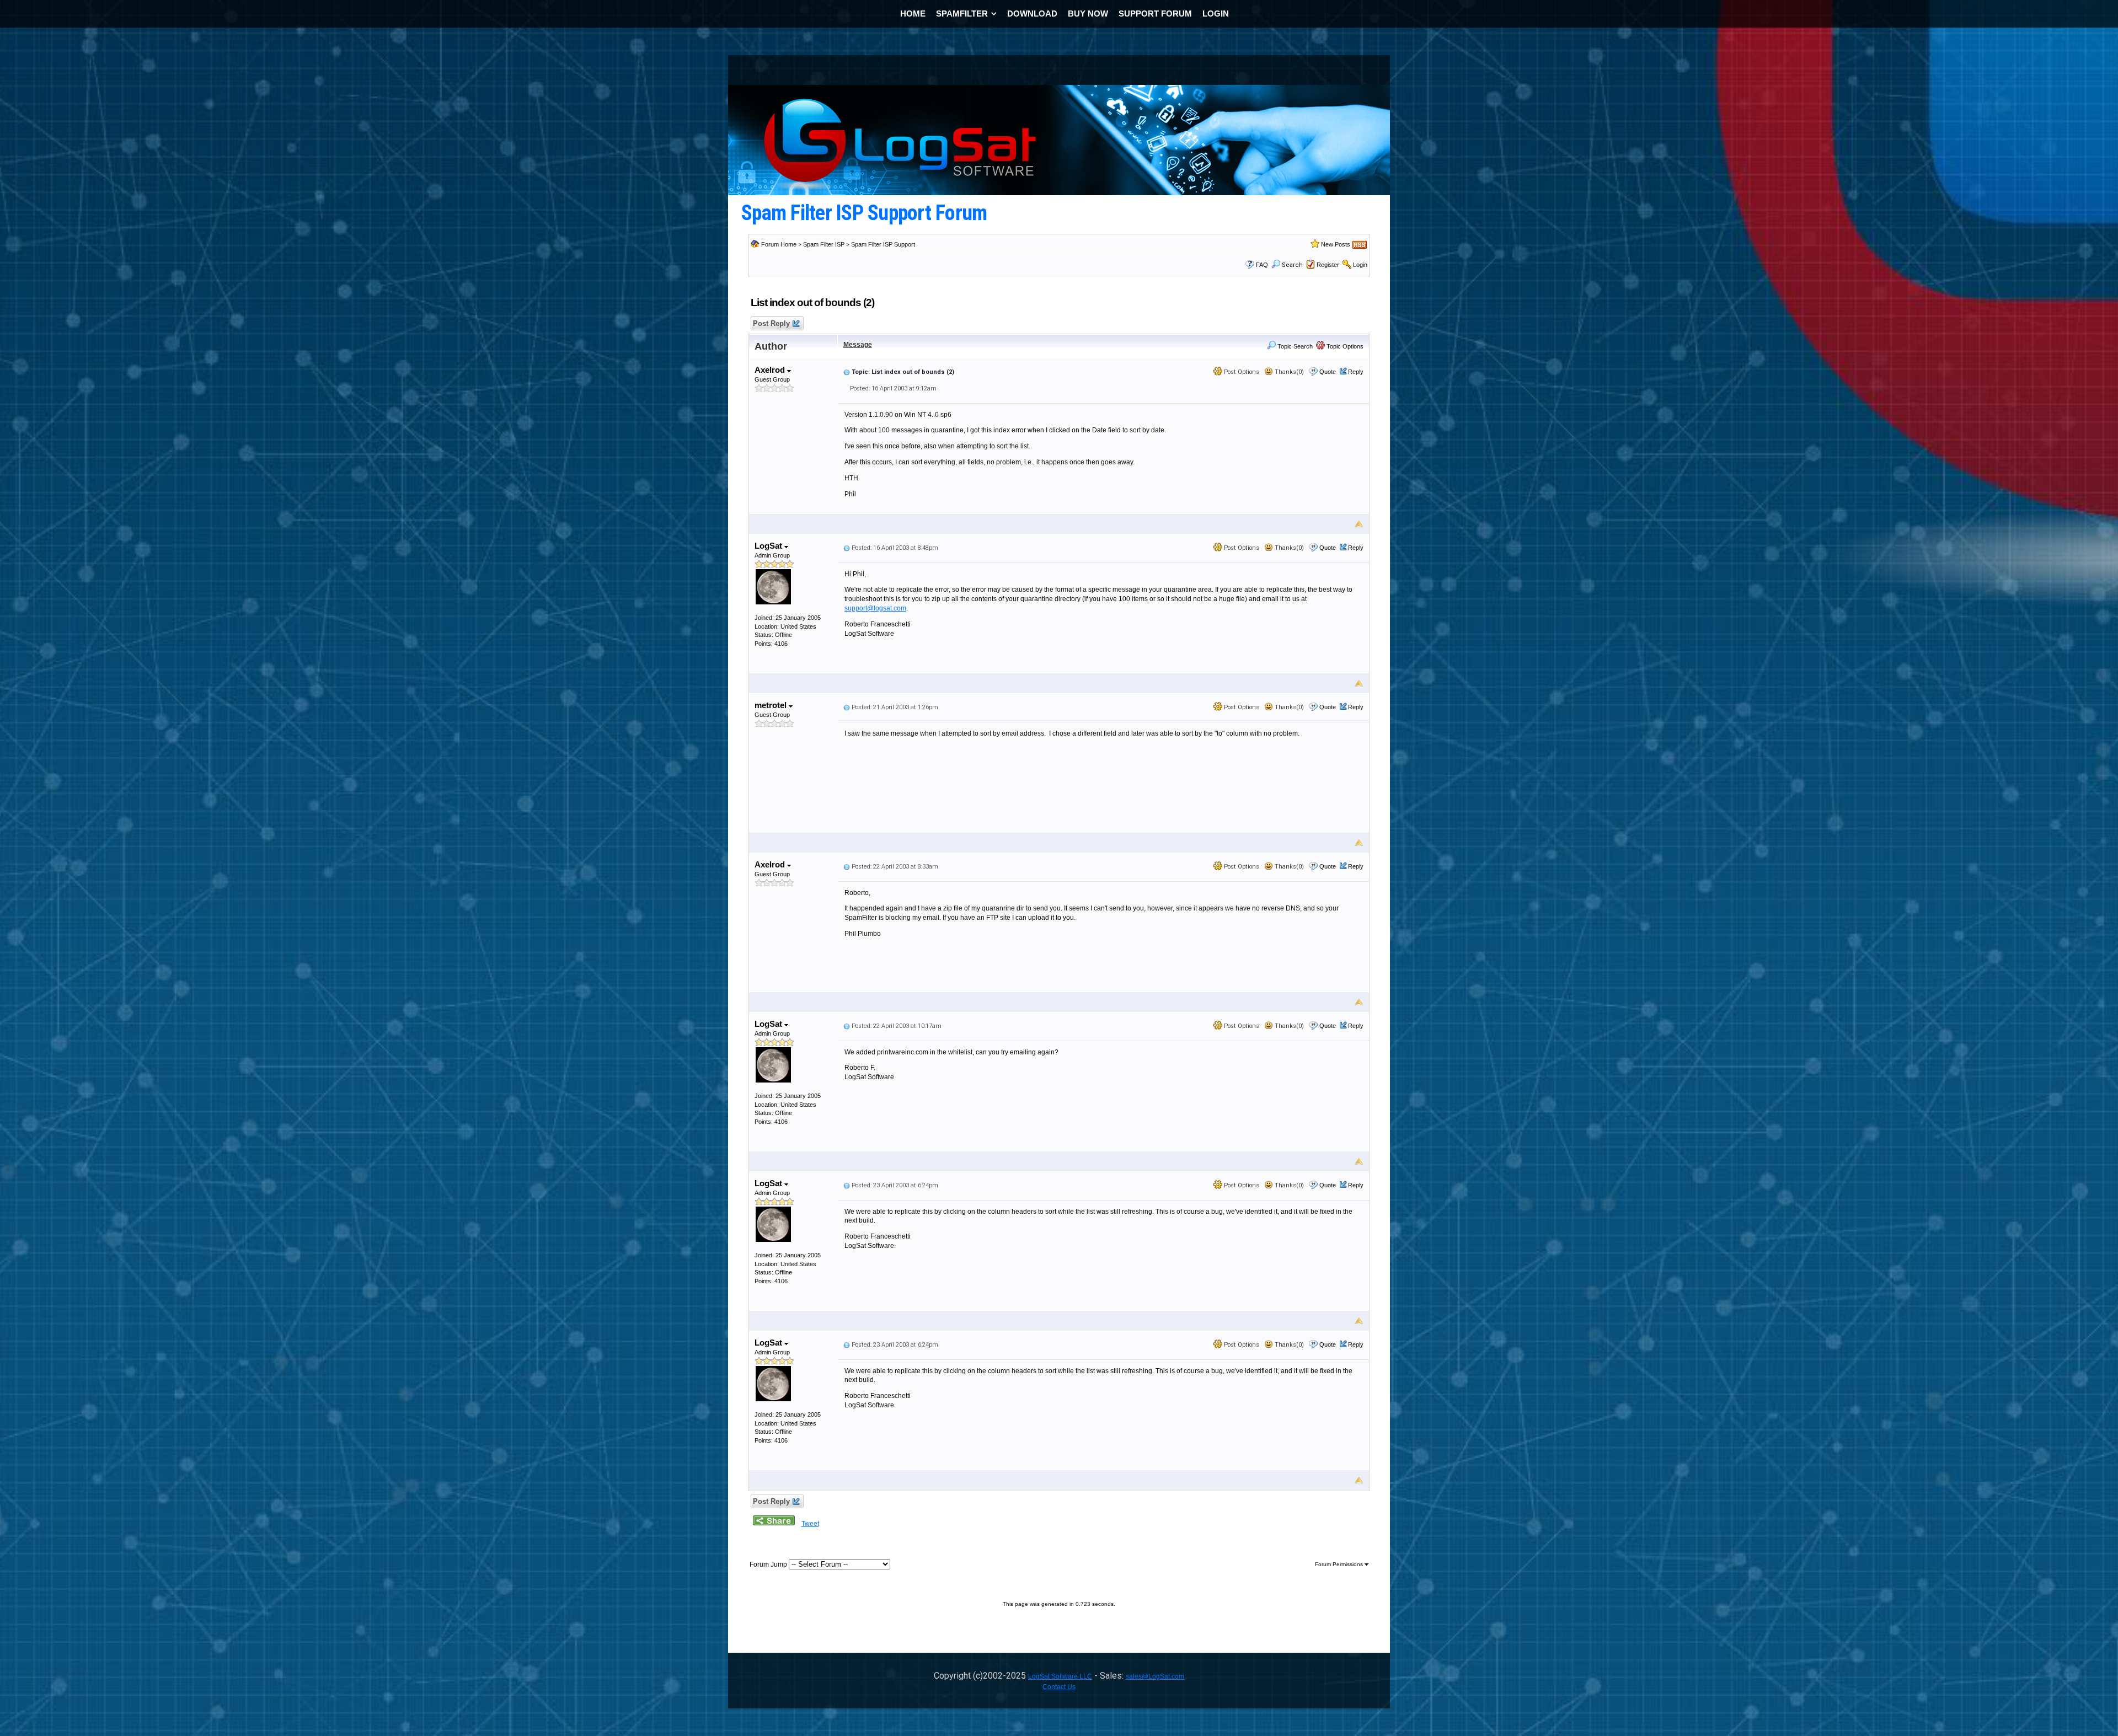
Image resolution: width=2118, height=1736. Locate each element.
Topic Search (1294, 346)
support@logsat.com (875, 608)
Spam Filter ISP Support (883, 244)
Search (1292, 265)
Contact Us (1059, 1687)
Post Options (1241, 372)
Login (1360, 265)
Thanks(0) (1288, 372)
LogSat (769, 546)
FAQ (1262, 265)
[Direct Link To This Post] (847, 372)
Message (858, 345)
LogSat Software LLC (1060, 1676)
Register (1328, 265)
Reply (1356, 372)
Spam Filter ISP (824, 244)
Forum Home (779, 244)
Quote (1328, 372)
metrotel (772, 705)
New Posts (1336, 244)
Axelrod (771, 370)
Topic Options (1344, 346)
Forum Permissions (1340, 1564)
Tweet (810, 1524)
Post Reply (771, 323)
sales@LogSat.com (1155, 1676)
